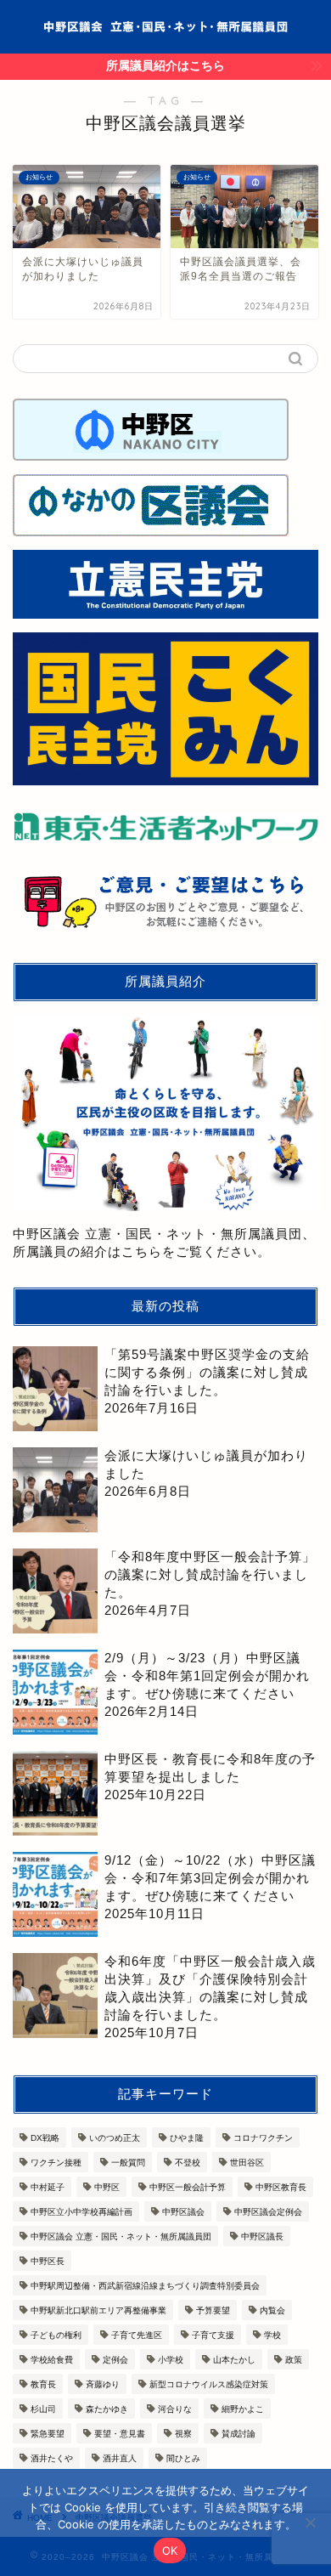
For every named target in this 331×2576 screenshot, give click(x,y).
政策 (294, 2360)
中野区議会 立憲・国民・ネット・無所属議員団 (121, 2236)
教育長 (43, 2384)
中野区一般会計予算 (188, 2187)
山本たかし (234, 2360)
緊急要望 (48, 2434)
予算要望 (213, 2310)
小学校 (171, 2360)
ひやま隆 (187, 2138)
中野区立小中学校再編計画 (81, 2212)
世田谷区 (247, 2163)
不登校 (188, 2163)
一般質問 (128, 2163)
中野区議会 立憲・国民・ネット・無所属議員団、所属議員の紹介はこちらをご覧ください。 (164, 1242)
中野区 (107, 2187)
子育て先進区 (137, 2335)
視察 (183, 2434)
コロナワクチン (263, 2138)
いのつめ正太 (115, 2138)
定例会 (115, 2360)
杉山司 (43, 2409)
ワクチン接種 (56, 2163)
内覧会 (272, 2310)
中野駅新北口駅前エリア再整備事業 (98, 2310)
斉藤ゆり (103, 2384)
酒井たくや (52, 2458)
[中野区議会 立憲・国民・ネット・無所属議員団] (165, 22)
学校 (272, 2335)
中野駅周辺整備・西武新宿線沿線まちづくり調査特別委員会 (145, 2286)
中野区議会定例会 (268, 2212)
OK (170, 2551)
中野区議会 (183, 2212)
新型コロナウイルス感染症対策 (209, 2384)
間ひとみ (183, 2458)
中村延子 (48, 2187)
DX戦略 (45, 2138)
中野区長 (48, 2261)
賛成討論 (238, 2434)
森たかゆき (107, 2409)
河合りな (175, 2409)
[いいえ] (310, 2522)
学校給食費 (52, 2360)
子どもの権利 (56, 2335)
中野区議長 (262, 2236)
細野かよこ (243, 2409)
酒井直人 (120, 2458)
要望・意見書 (120, 2434)
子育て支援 (213, 2335)
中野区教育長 (281, 2187)
